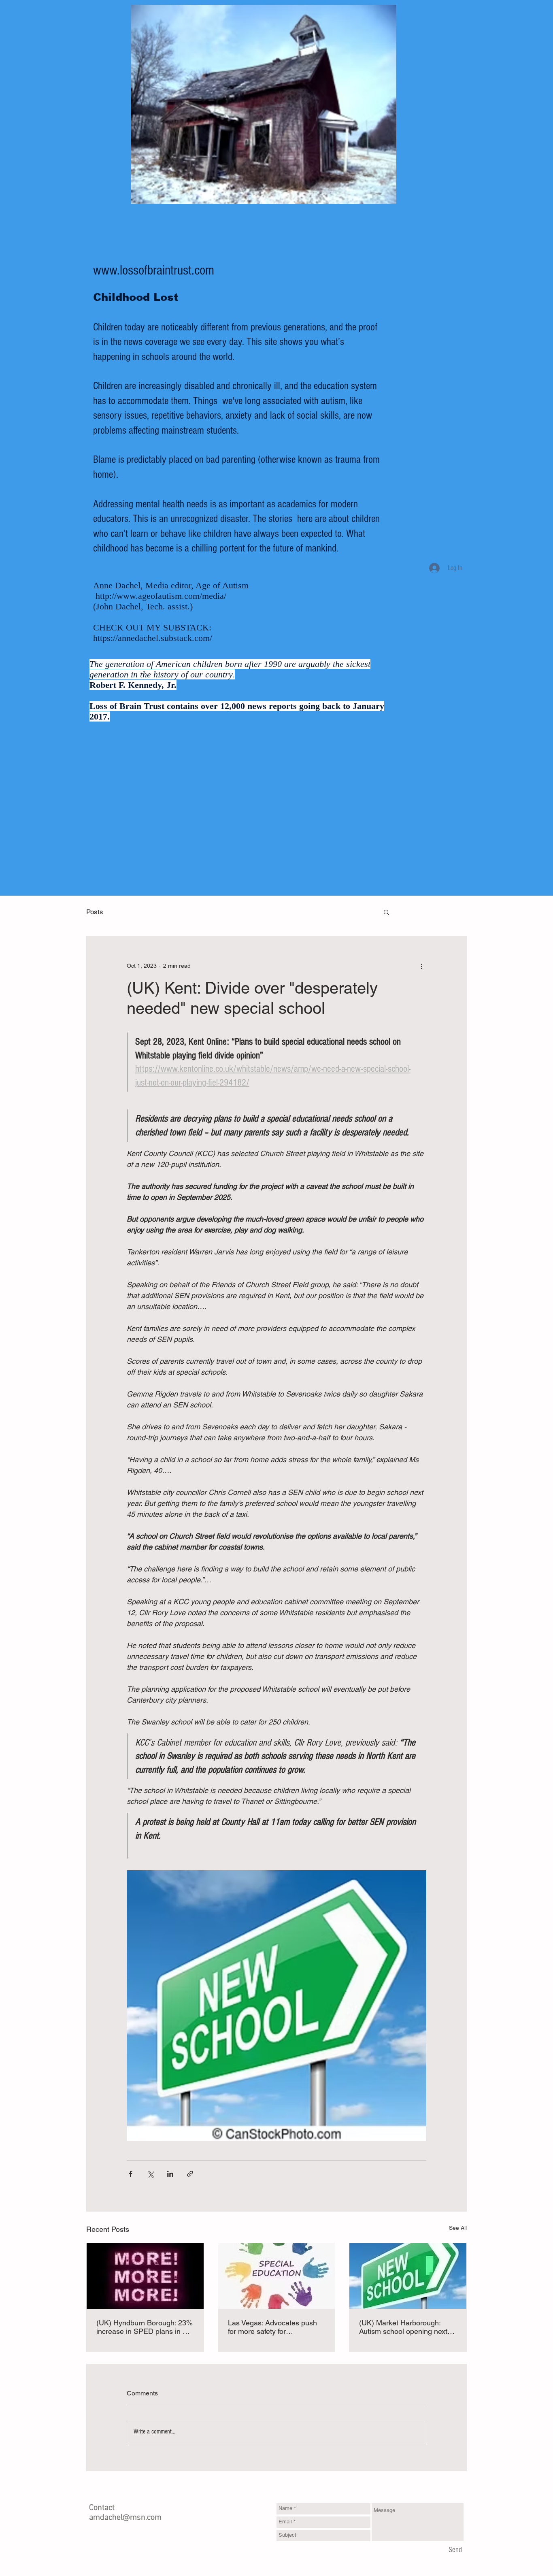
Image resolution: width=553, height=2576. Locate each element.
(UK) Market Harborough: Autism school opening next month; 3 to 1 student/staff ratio (403, 2327)
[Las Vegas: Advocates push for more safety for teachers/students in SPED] (277, 2276)
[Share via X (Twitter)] (150, 2174)
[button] (386, 912)
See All (458, 2228)
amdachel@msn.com (125, 2518)
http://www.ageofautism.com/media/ (161, 596)
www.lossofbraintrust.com (154, 270)
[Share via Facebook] (131, 2174)
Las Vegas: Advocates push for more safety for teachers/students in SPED (272, 2327)
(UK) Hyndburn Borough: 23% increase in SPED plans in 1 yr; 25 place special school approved (145, 2327)
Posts (95, 912)
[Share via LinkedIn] (170, 2174)
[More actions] (421, 966)
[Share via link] (190, 2174)
